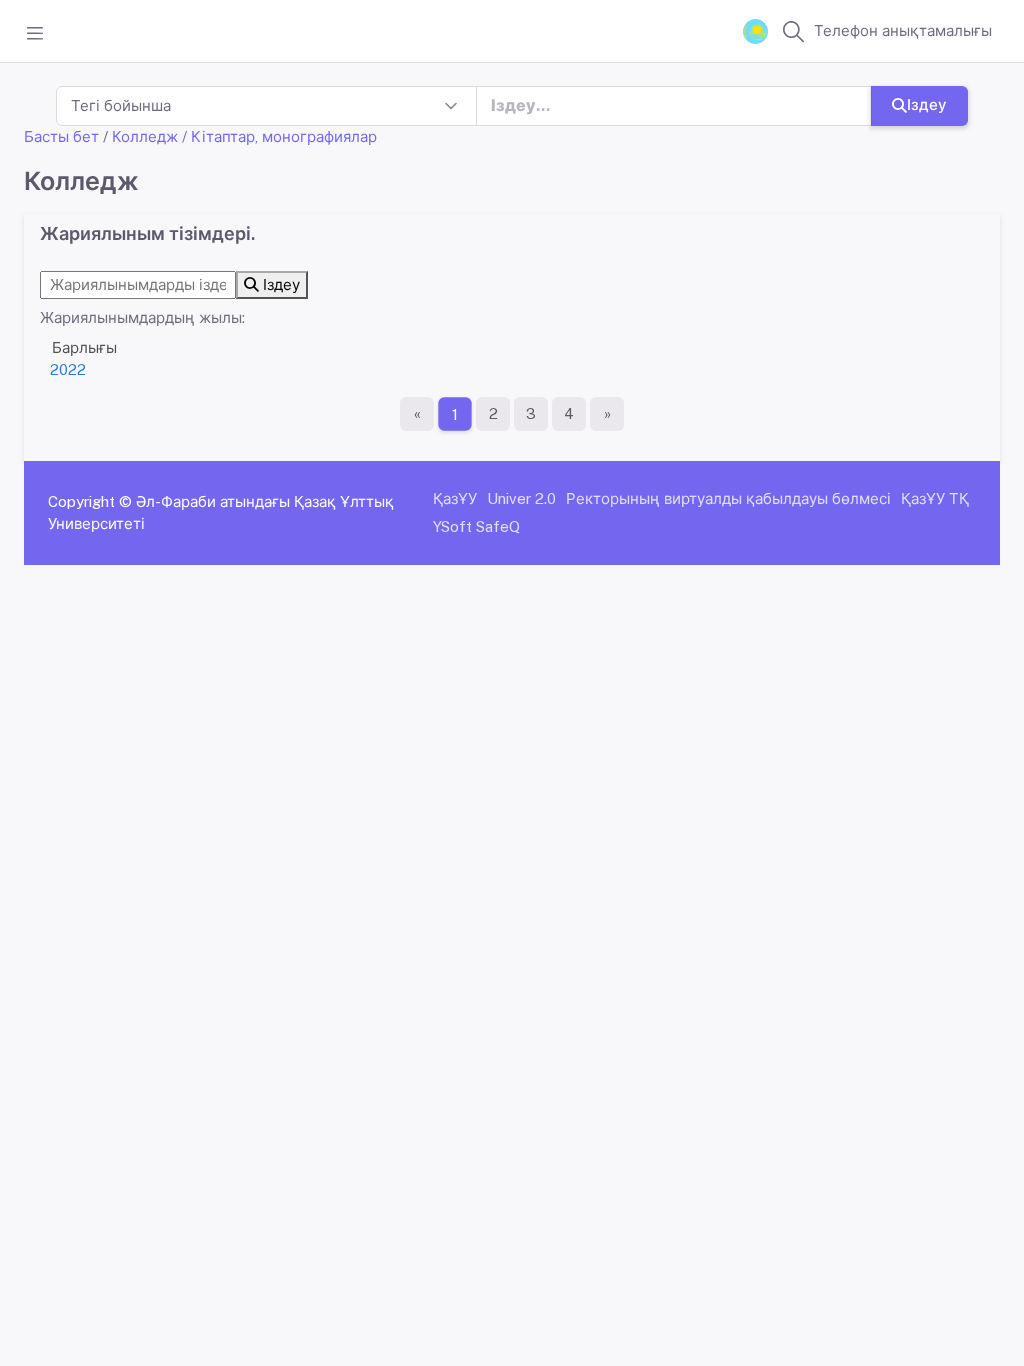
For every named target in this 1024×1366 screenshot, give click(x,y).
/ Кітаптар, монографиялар (279, 136)
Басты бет (61, 136)
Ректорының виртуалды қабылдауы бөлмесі (728, 498)
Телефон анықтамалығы (903, 30)
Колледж (145, 136)
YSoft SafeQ (476, 526)
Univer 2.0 (521, 498)
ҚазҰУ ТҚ (935, 498)
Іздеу (927, 104)
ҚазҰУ (455, 498)
